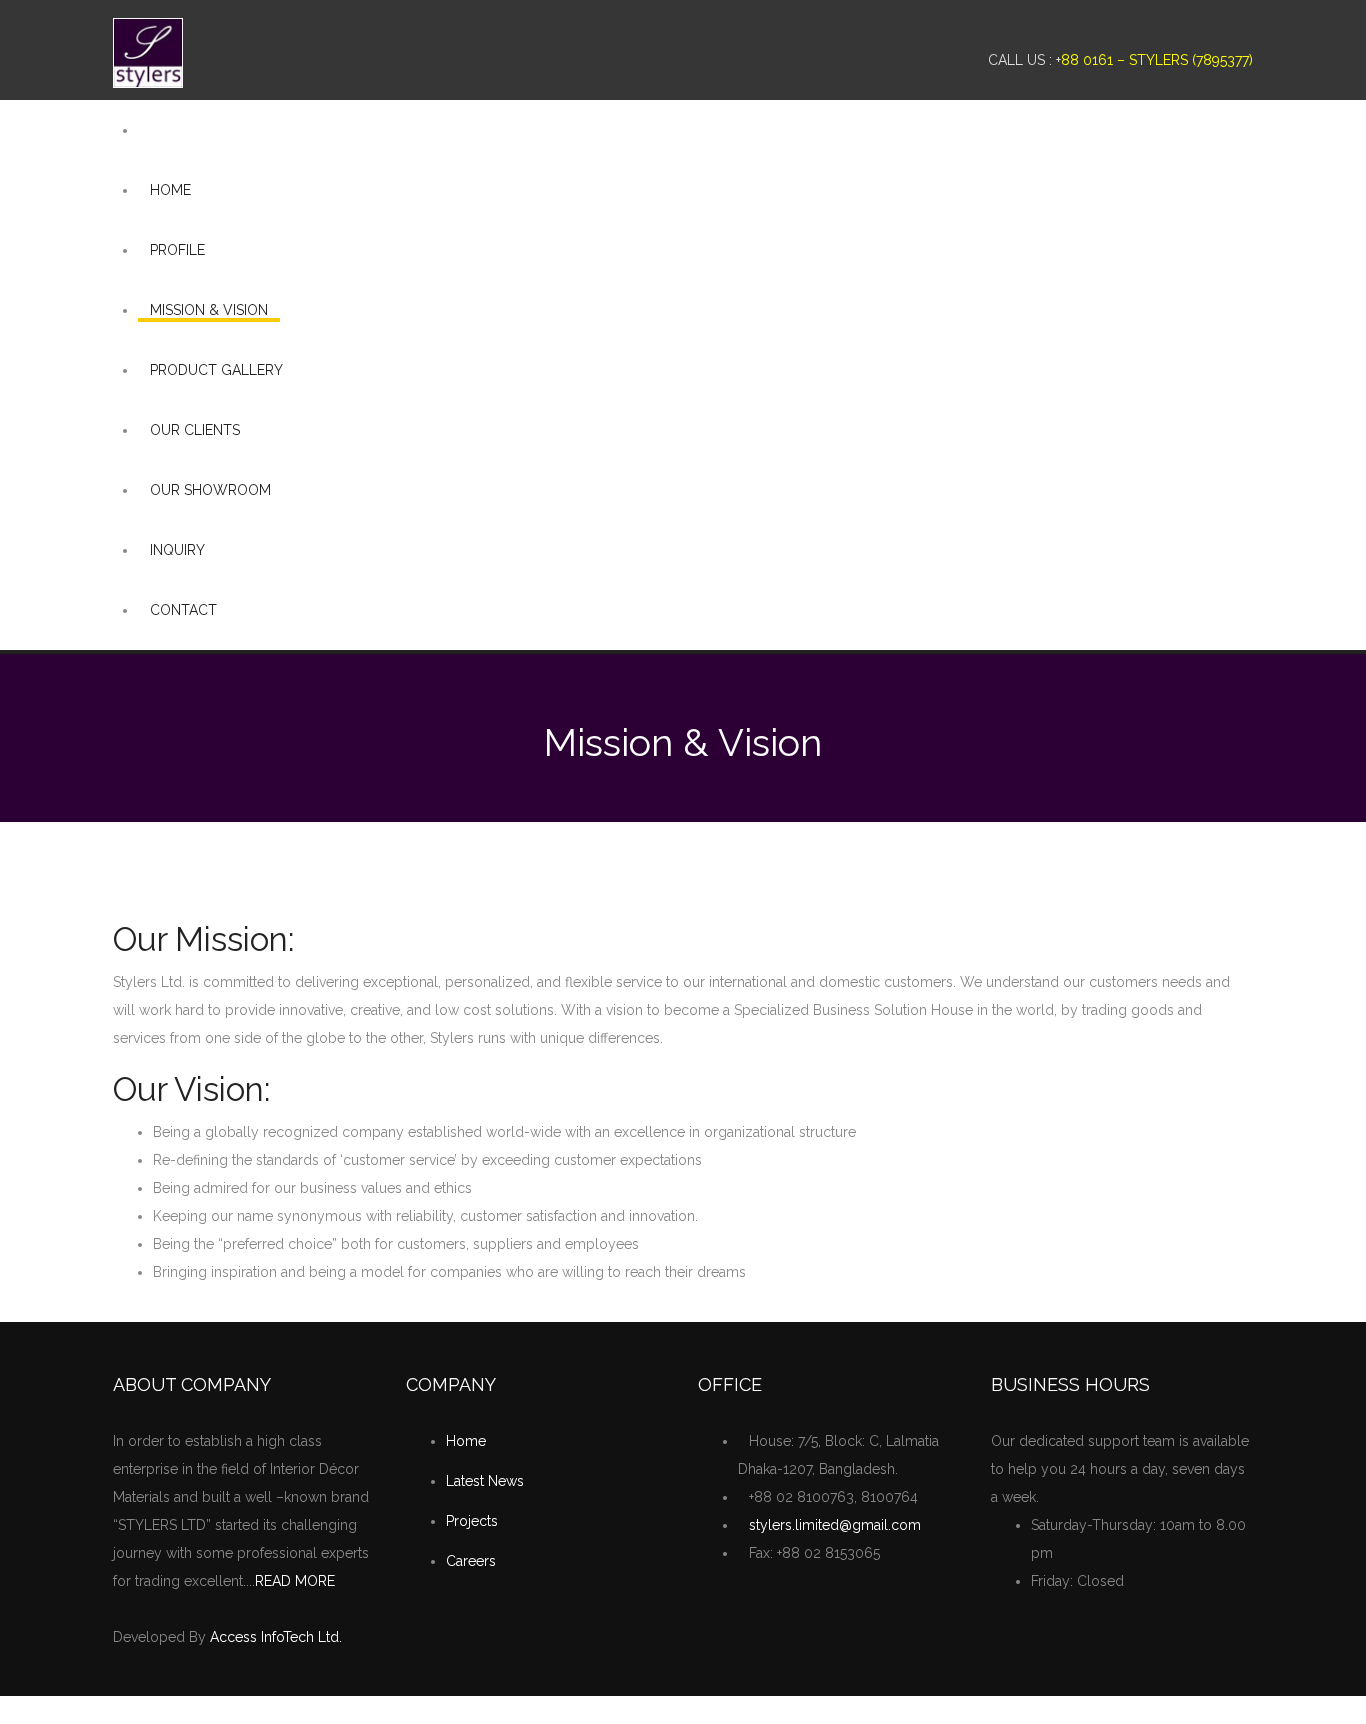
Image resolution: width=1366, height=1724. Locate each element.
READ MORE (295, 1581)
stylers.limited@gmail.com (835, 1525)
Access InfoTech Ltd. (276, 1637)
